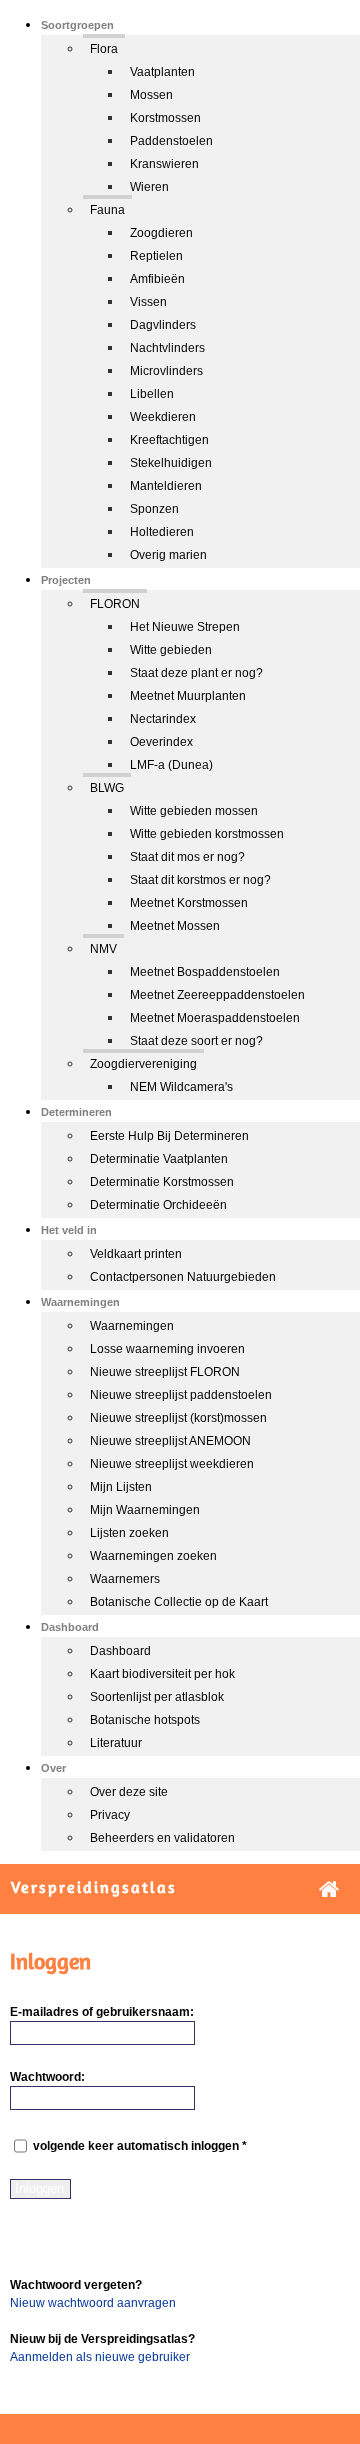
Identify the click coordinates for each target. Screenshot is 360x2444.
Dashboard (120, 1651)
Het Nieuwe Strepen (185, 627)
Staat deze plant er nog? (196, 673)
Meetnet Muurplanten (188, 696)
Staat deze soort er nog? (196, 1041)
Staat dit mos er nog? (187, 857)
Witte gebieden (171, 650)
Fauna (107, 210)
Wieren (149, 187)
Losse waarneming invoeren (167, 1349)
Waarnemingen (132, 1326)
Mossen (151, 95)
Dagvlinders (163, 325)
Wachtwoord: (47, 2077)
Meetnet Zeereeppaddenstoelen (217, 995)
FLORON (115, 604)
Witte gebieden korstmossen (207, 834)
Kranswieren (164, 164)
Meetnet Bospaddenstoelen (205, 972)
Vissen (148, 302)
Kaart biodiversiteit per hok (162, 1674)
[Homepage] (329, 1889)
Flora (104, 49)
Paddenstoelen (171, 141)
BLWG (107, 788)
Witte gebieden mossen (194, 811)
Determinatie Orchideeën (158, 1205)
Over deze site (129, 1792)
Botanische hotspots (145, 1720)
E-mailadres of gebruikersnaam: (102, 2012)
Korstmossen (165, 118)
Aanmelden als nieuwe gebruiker (100, 2357)
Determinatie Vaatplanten (159, 1159)
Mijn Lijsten (121, 1487)
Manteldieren (166, 486)
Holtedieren (162, 532)
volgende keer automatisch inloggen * (138, 2147)
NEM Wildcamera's (181, 1087)
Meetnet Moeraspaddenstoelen (215, 1018)
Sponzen (154, 509)
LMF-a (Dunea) (171, 765)
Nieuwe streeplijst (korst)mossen (178, 1418)
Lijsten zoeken (129, 1533)
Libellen (152, 394)
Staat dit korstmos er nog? (200, 880)
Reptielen (156, 256)
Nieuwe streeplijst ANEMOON (170, 1441)
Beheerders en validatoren (162, 1838)
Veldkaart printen (136, 1254)
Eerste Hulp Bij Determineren (169, 1136)
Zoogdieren (161, 233)
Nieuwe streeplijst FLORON (165, 1372)
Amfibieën (157, 279)
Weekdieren (163, 417)
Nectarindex (163, 719)
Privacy (110, 1815)
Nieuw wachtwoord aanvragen (93, 2303)
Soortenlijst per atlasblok (157, 1697)
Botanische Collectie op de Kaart (179, 1602)
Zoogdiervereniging (143, 1064)
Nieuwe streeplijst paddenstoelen (181, 1395)
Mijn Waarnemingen (145, 1510)
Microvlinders (166, 371)
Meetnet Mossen (175, 926)
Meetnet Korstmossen (189, 903)
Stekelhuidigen (171, 463)
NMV (103, 949)
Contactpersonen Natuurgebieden (183, 1277)
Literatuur (116, 1743)
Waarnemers (125, 1579)
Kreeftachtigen (169, 440)
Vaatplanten (162, 72)
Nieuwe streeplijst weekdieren (172, 1464)
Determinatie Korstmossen (162, 1182)
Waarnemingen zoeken (153, 1556)
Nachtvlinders (167, 348)
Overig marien (168, 555)
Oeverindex (161, 742)
